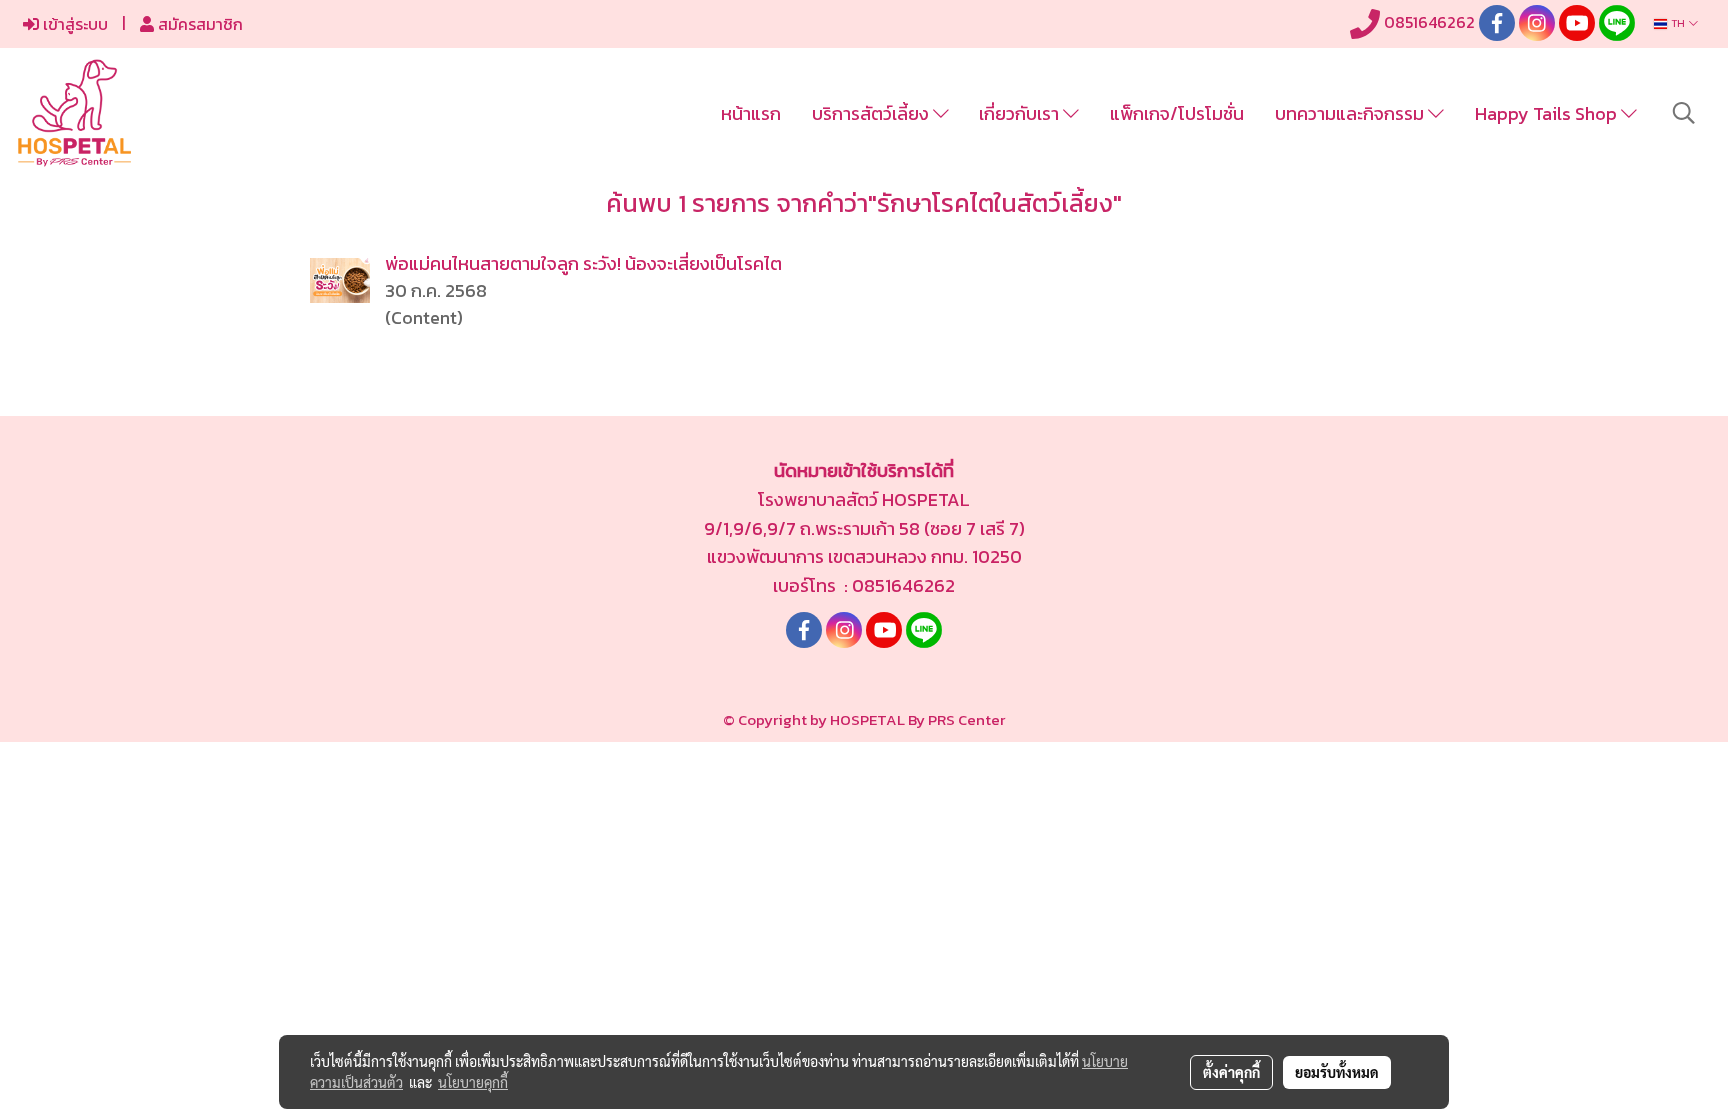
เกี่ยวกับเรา (1021, 113)
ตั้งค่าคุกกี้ (1231, 1072)
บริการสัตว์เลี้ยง (872, 113)
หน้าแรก (751, 113)
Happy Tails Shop (1548, 113)
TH (1678, 23)
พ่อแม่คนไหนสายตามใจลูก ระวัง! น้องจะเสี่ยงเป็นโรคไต (583, 263)
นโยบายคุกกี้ (473, 1082)
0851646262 (1427, 22)
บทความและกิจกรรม (1351, 113)
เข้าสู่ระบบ (73, 24)
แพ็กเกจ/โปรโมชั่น (1177, 113)
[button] (1684, 113)
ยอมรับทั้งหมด (1337, 1072)
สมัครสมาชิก (198, 24)
